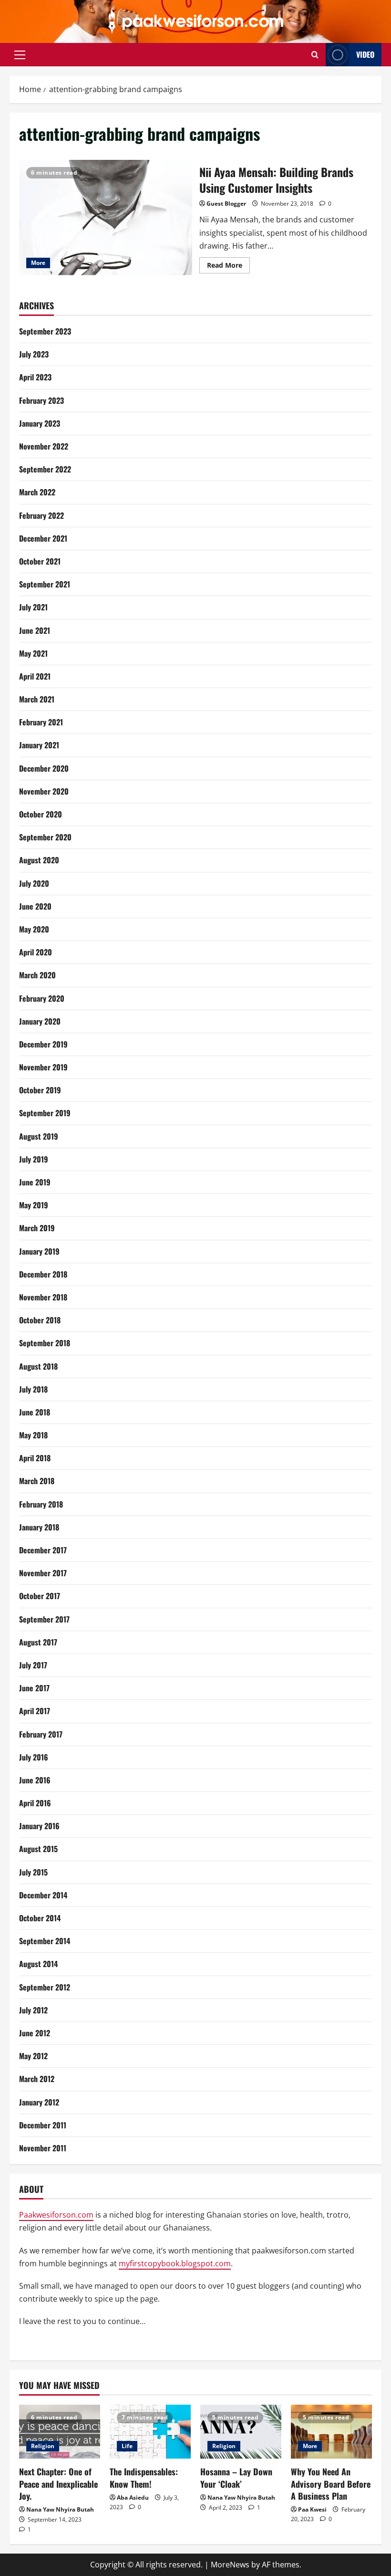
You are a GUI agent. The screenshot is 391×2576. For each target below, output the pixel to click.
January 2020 (40, 1021)
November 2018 (43, 1297)
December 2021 (43, 538)
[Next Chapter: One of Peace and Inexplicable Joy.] (60, 2432)
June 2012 (35, 2033)
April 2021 (35, 676)
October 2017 (40, 1596)
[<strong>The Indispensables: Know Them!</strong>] (150, 2432)
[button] (20, 55)
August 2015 (38, 1849)
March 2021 (37, 699)
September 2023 (45, 331)
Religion (43, 2446)
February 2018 (41, 1504)
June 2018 (35, 1412)
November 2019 (43, 1067)
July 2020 (34, 883)
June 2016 (35, 1780)
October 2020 (41, 814)
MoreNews (230, 2565)
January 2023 (40, 423)
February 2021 (41, 722)
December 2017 (43, 1550)
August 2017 (38, 1642)
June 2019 (35, 1182)
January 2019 (39, 1251)
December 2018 (43, 1274)
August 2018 (38, 1366)
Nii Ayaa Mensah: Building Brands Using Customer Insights (106, 218)
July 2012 (33, 2010)
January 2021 (39, 745)
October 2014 (40, 1918)
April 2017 (35, 1711)
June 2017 (34, 1688)
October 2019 (40, 1090)
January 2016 (39, 1826)
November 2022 (44, 446)
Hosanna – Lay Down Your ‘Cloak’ (236, 2477)
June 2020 (35, 906)
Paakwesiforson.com (56, 2215)
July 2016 (34, 1757)
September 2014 (45, 1941)
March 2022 (37, 492)
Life (127, 2446)
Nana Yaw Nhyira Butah (60, 2509)
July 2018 (33, 1389)
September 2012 (45, 1987)
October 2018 (40, 1320)
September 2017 (44, 1619)
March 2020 (37, 975)
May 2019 (34, 1205)
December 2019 (43, 1044)
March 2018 (37, 1481)
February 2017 (41, 1734)
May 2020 (34, 929)
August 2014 (38, 1964)
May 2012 (33, 2056)
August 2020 (39, 860)
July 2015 (33, 1872)
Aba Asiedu (133, 2497)
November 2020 (44, 791)
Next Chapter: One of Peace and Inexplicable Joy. (58, 2483)
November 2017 (43, 1573)
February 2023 (41, 400)
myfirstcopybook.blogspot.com (175, 2263)
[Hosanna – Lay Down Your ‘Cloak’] (241, 2432)
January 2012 (39, 2102)
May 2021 (33, 653)
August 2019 (39, 1136)
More (38, 263)
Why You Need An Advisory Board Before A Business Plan (331, 2483)
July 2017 (33, 1665)
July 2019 (34, 1159)
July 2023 (34, 354)
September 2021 (45, 584)
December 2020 (44, 768)
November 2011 (43, 2148)
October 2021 (40, 561)
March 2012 (37, 2079)
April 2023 (35, 377)
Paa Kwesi (312, 2509)
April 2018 (35, 1458)
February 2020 (42, 998)
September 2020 (45, 837)
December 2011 (43, 2125)
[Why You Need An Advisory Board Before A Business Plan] (331, 2432)
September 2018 (45, 1343)
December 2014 (43, 1895)
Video (365, 54)
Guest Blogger (226, 204)
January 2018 (39, 1527)
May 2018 (33, 1435)
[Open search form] (315, 55)
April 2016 (35, 1803)
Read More (228, 267)
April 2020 (36, 952)
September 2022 (45, 469)
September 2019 (45, 1113)
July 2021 (33, 607)
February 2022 (41, 515)
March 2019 (37, 1228)
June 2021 (35, 630)
